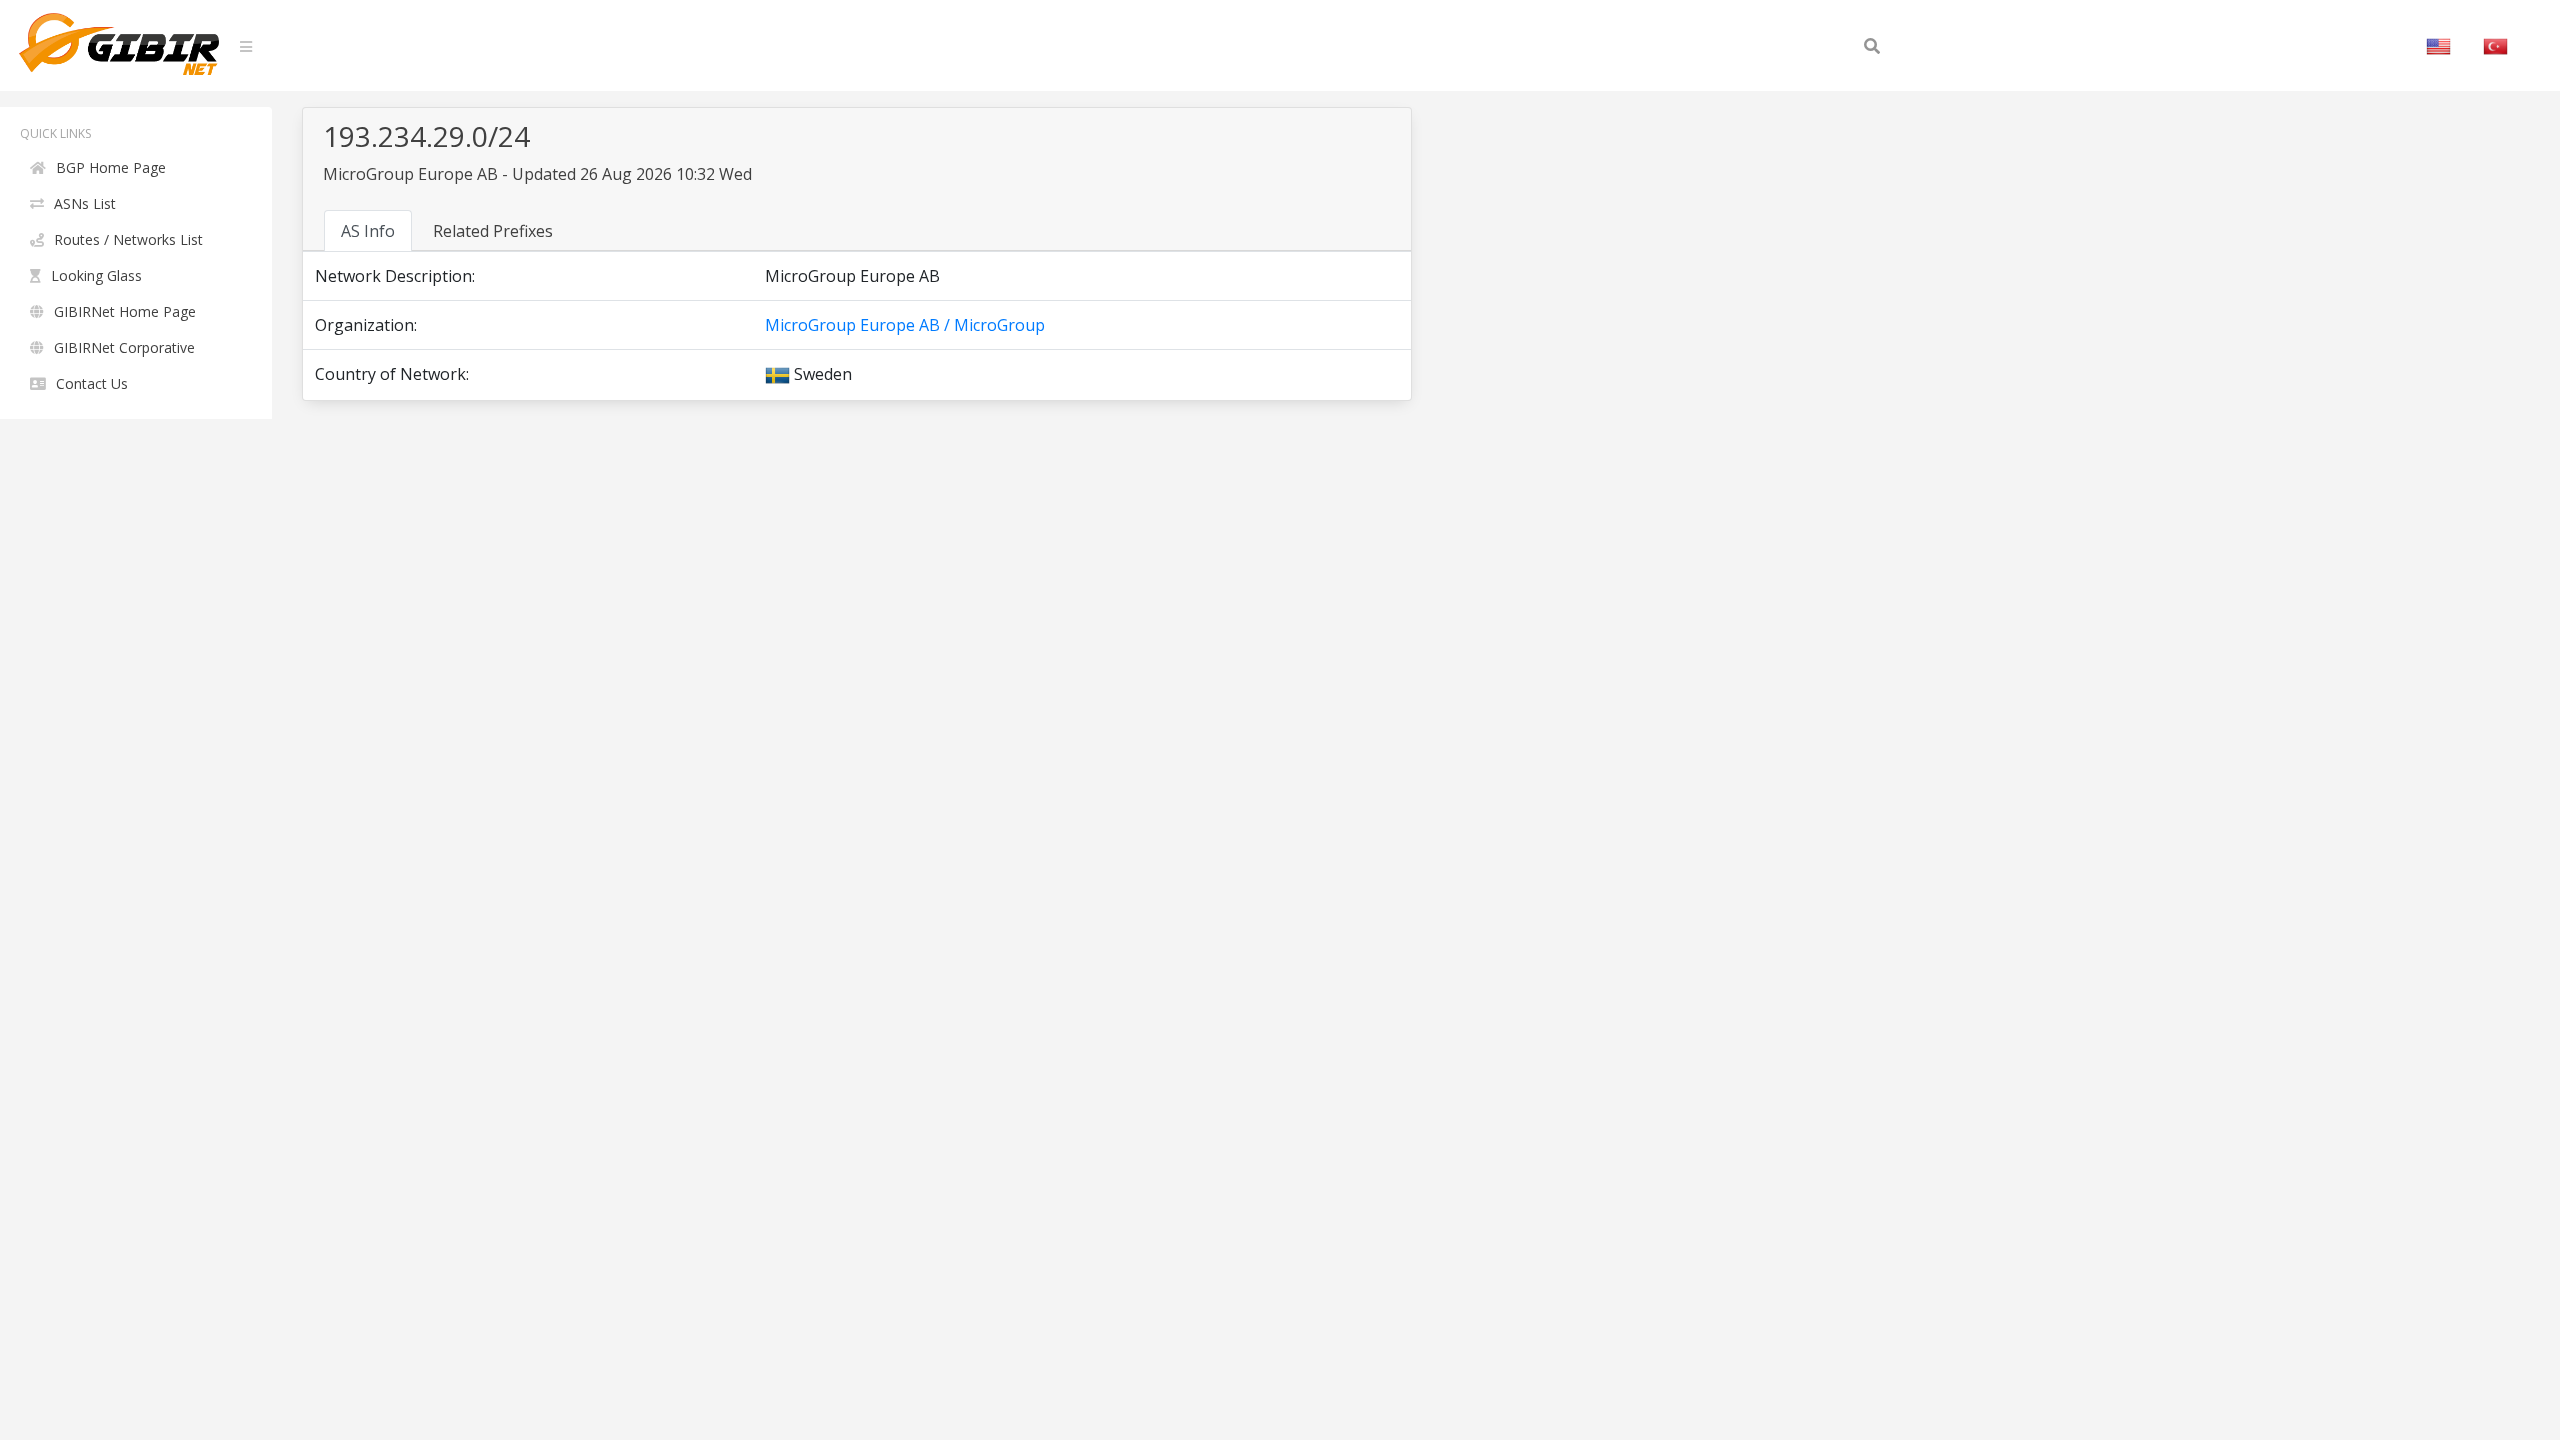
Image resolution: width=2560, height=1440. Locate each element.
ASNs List (85, 203)
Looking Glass (96, 275)
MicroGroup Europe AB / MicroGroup (905, 325)
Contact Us (92, 383)
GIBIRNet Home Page (125, 311)
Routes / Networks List (128, 239)
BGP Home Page (111, 167)
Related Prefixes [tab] (493, 231)
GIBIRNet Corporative (124, 347)
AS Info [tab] (368, 231)
